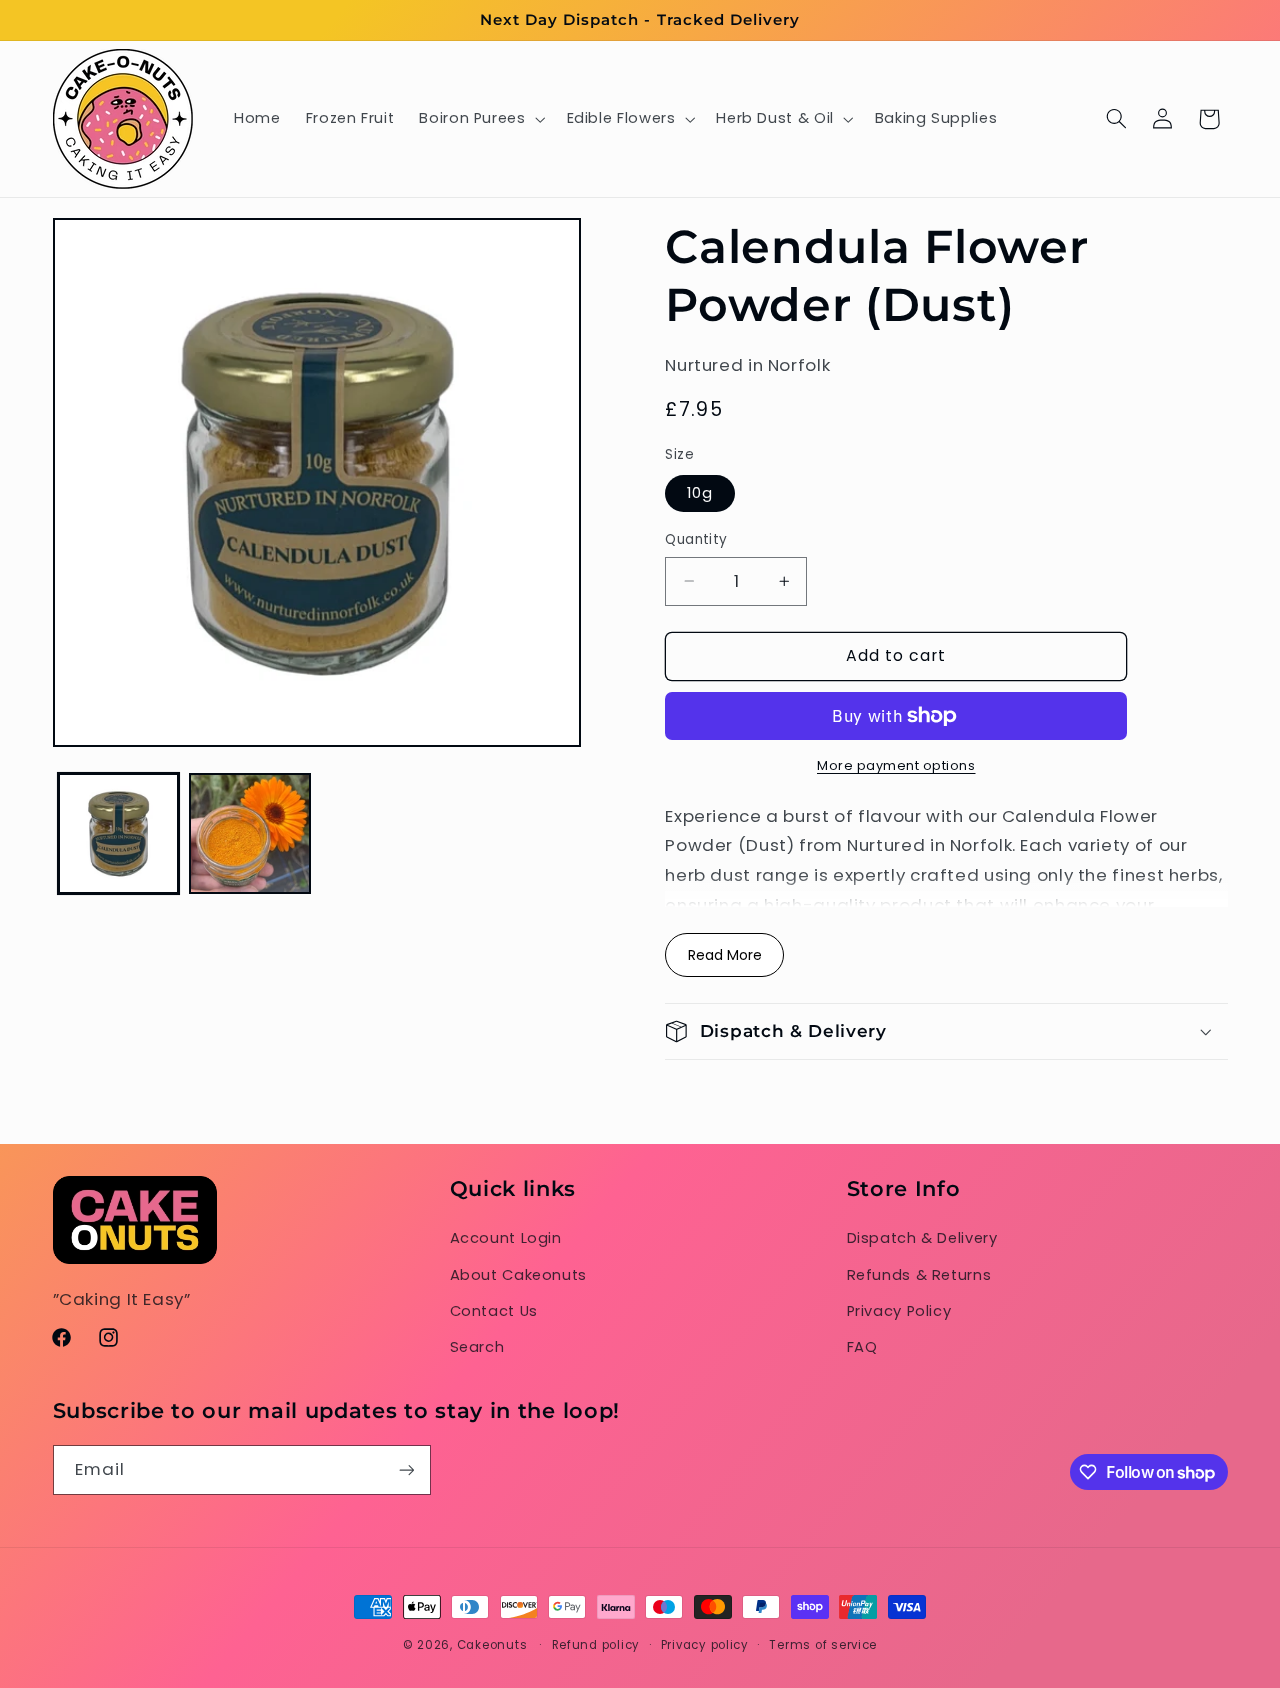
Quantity (696, 539)
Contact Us (494, 1311)
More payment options (896, 765)
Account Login (506, 1238)
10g (700, 493)
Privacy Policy (899, 1311)
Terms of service (823, 1645)
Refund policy (596, 1645)
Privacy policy (705, 1645)
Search (477, 1347)
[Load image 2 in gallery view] (249, 833)
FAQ (862, 1347)
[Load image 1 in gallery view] (118, 833)
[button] (480, 119)
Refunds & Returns (919, 1275)
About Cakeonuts (518, 1275)
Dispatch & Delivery (922, 1238)
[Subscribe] (406, 1469)
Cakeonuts (492, 1645)
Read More (725, 955)
